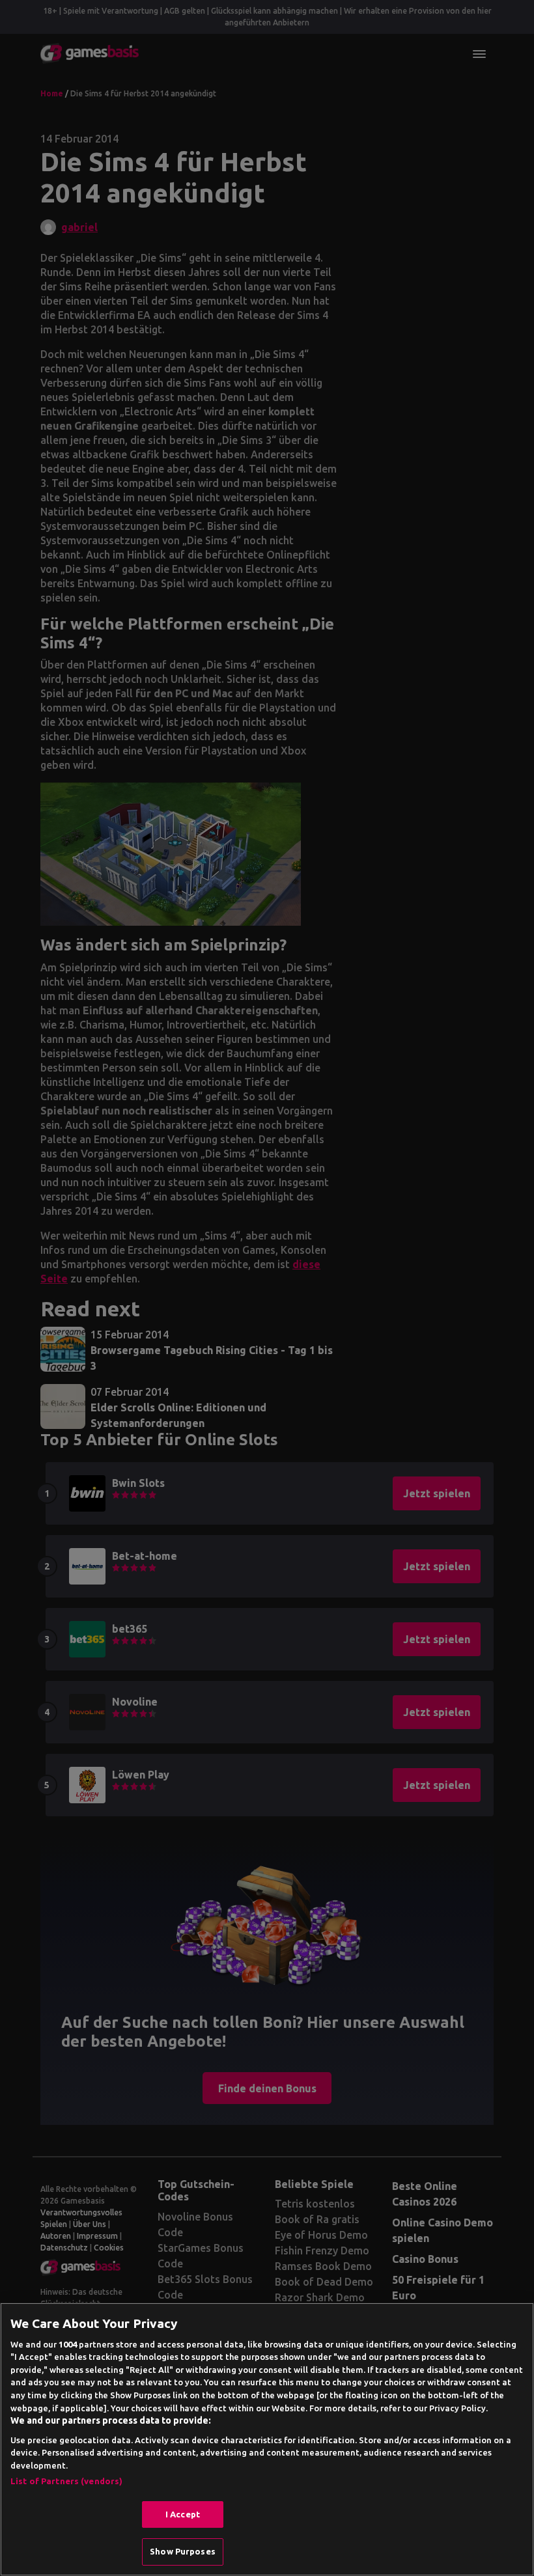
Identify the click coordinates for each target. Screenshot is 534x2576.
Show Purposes (183, 2551)
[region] (267, 2439)
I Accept (183, 2514)
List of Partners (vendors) (66, 2481)
